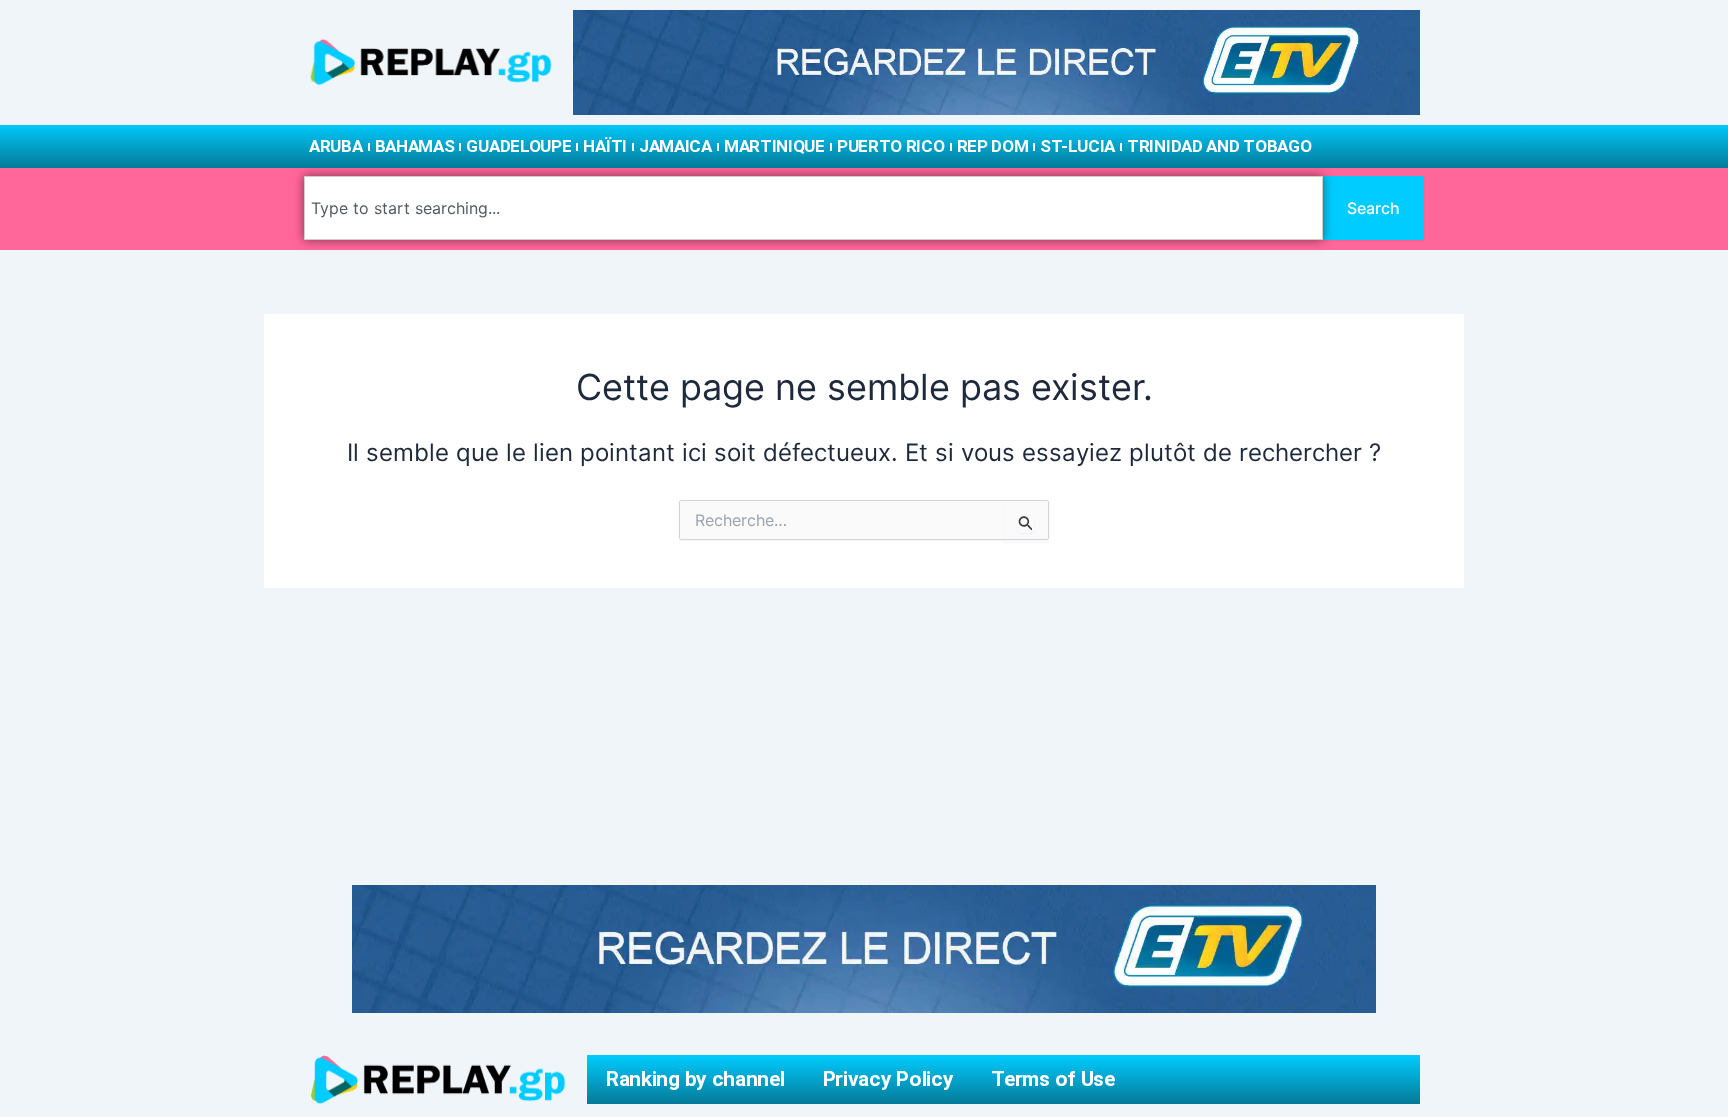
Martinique (774, 146)
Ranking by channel (695, 1079)
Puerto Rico (891, 146)
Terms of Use (1052, 1079)
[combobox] (813, 208)
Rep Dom (993, 146)
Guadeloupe (518, 146)
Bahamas (415, 146)
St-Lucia (1077, 146)
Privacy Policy (888, 1079)
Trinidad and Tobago (1219, 146)
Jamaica (675, 146)
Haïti (605, 146)
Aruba (336, 146)
